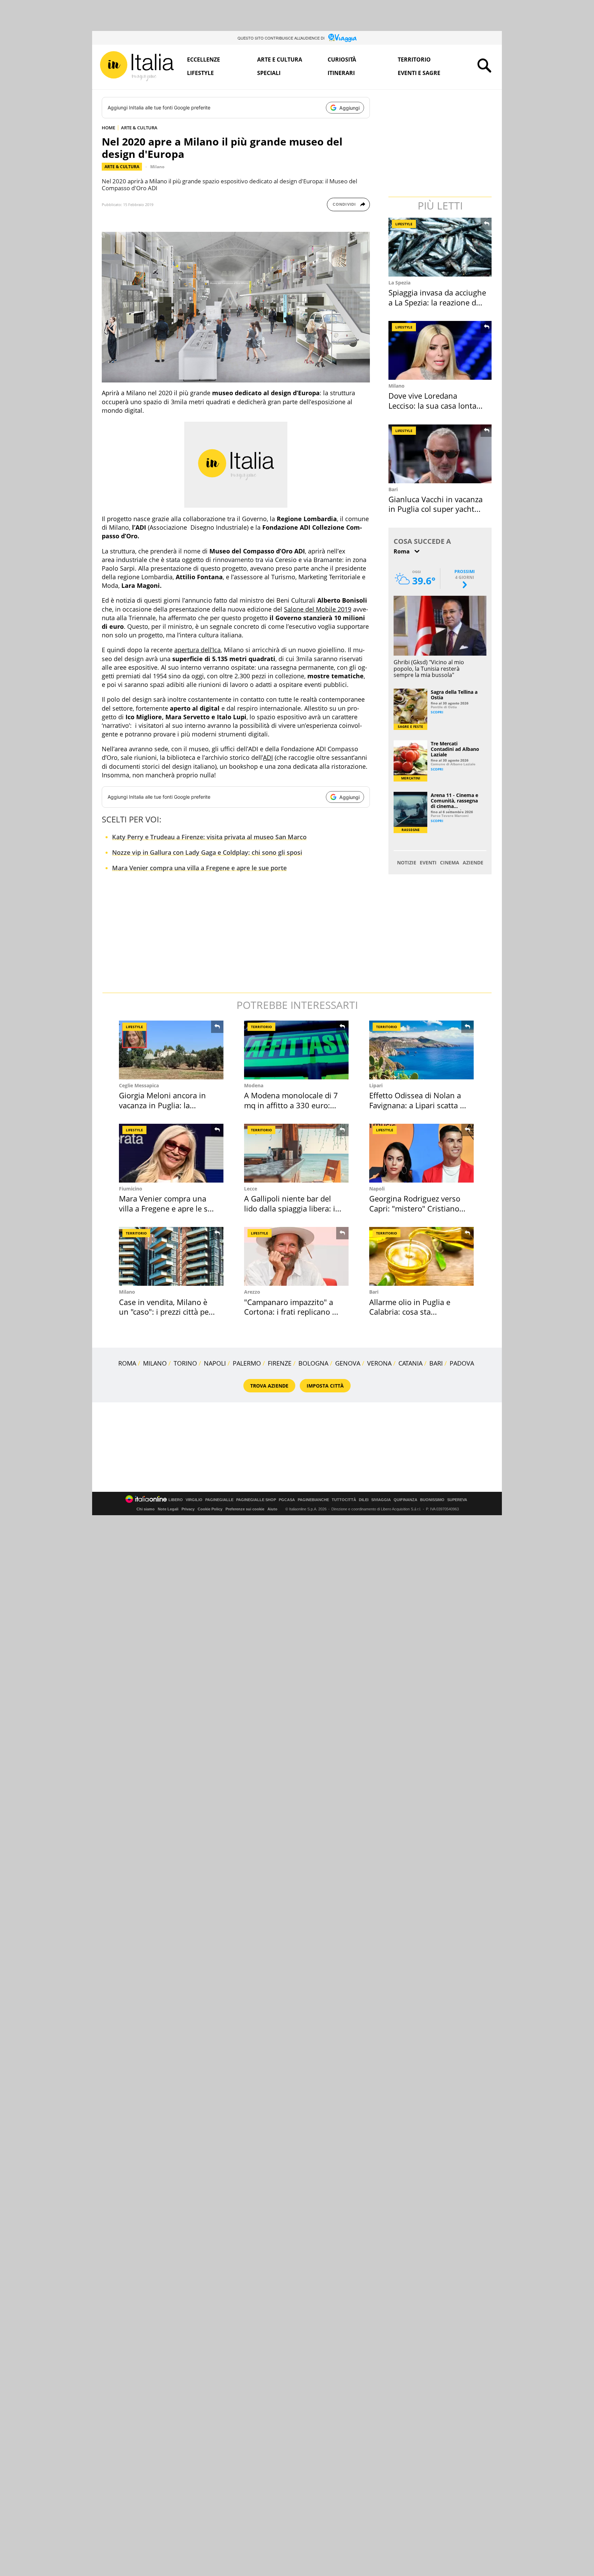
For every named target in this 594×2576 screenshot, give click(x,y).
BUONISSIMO (432, 1500)
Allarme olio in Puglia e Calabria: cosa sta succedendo (410, 1312)
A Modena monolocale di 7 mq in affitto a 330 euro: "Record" (291, 1105)
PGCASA (287, 1500)
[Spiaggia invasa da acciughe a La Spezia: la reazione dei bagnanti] (441, 247)
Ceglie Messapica (139, 1085)
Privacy (188, 1509)
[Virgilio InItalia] (137, 66)
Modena (254, 1085)
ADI (268, 757)
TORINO (185, 1363)
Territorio (414, 60)
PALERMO (247, 1363)
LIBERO (176, 1500)
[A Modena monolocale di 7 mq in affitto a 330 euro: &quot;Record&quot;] (296, 1050)
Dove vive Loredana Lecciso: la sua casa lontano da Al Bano (437, 405)
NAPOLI (215, 1363)
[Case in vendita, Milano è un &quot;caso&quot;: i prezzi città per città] (171, 1256)
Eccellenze (203, 60)
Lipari (376, 1085)
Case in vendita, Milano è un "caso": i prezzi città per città (165, 1312)
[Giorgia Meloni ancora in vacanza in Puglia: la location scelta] (171, 1050)
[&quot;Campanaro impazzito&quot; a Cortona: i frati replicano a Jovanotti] (296, 1256)
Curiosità (342, 60)
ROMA (127, 1363)
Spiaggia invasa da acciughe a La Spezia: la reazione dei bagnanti (437, 302)
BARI (436, 1363)
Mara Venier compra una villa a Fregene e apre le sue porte (199, 868)
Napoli (377, 1189)
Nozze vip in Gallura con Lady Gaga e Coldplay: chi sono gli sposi (207, 852)
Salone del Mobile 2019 (318, 609)
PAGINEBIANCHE (313, 1500)
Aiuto (272, 1509)
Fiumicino (131, 1189)
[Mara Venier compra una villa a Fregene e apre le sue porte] (171, 1153)
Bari (393, 489)
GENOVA (348, 1363)
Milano (157, 167)
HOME (108, 128)
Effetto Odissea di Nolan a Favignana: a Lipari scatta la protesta (418, 1105)
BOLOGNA (313, 1363)
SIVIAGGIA (381, 1500)
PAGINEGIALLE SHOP (256, 1500)
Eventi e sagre (419, 73)
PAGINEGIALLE (219, 1500)
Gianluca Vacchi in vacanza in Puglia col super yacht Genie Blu (436, 509)
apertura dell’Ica (197, 650)
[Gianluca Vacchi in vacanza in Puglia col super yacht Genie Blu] (441, 454)
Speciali (269, 73)
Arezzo (252, 1292)
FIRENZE (280, 1363)
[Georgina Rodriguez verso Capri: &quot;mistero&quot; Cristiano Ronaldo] (421, 1153)
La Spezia (399, 283)
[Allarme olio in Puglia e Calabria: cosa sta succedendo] (421, 1256)
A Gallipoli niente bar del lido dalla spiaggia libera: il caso (291, 1208)
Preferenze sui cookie (245, 1509)
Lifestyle (200, 73)
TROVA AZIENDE (269, 1386)
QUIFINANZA (405, 1500)
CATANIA (410, 1363)
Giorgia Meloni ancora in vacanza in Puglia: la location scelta (162, 1105)
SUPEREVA (457, 1500)
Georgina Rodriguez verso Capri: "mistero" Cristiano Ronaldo (415, 1208)
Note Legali (168, 1509)
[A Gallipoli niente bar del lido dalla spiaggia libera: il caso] (296, 1153)
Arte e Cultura (280, 60)
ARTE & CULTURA (139, 128)
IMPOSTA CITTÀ (325, 1386)
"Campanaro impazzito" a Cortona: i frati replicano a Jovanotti (290, 1312)
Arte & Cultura (122, 167)
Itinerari (341, 73)
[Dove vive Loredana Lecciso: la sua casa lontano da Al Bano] (441, 350)
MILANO (155, 1363)
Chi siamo (146, 1509)
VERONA (379, 1363)
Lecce (251, 1189)
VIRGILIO (194, 1500)
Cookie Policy (210, 1509)
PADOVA (462, 1363)
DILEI (364, 1500)
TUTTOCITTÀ (344, 1500)
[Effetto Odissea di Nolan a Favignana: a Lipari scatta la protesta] (421, 1050)
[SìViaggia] (343, 38)
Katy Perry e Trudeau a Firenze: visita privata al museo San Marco (209, 837)
